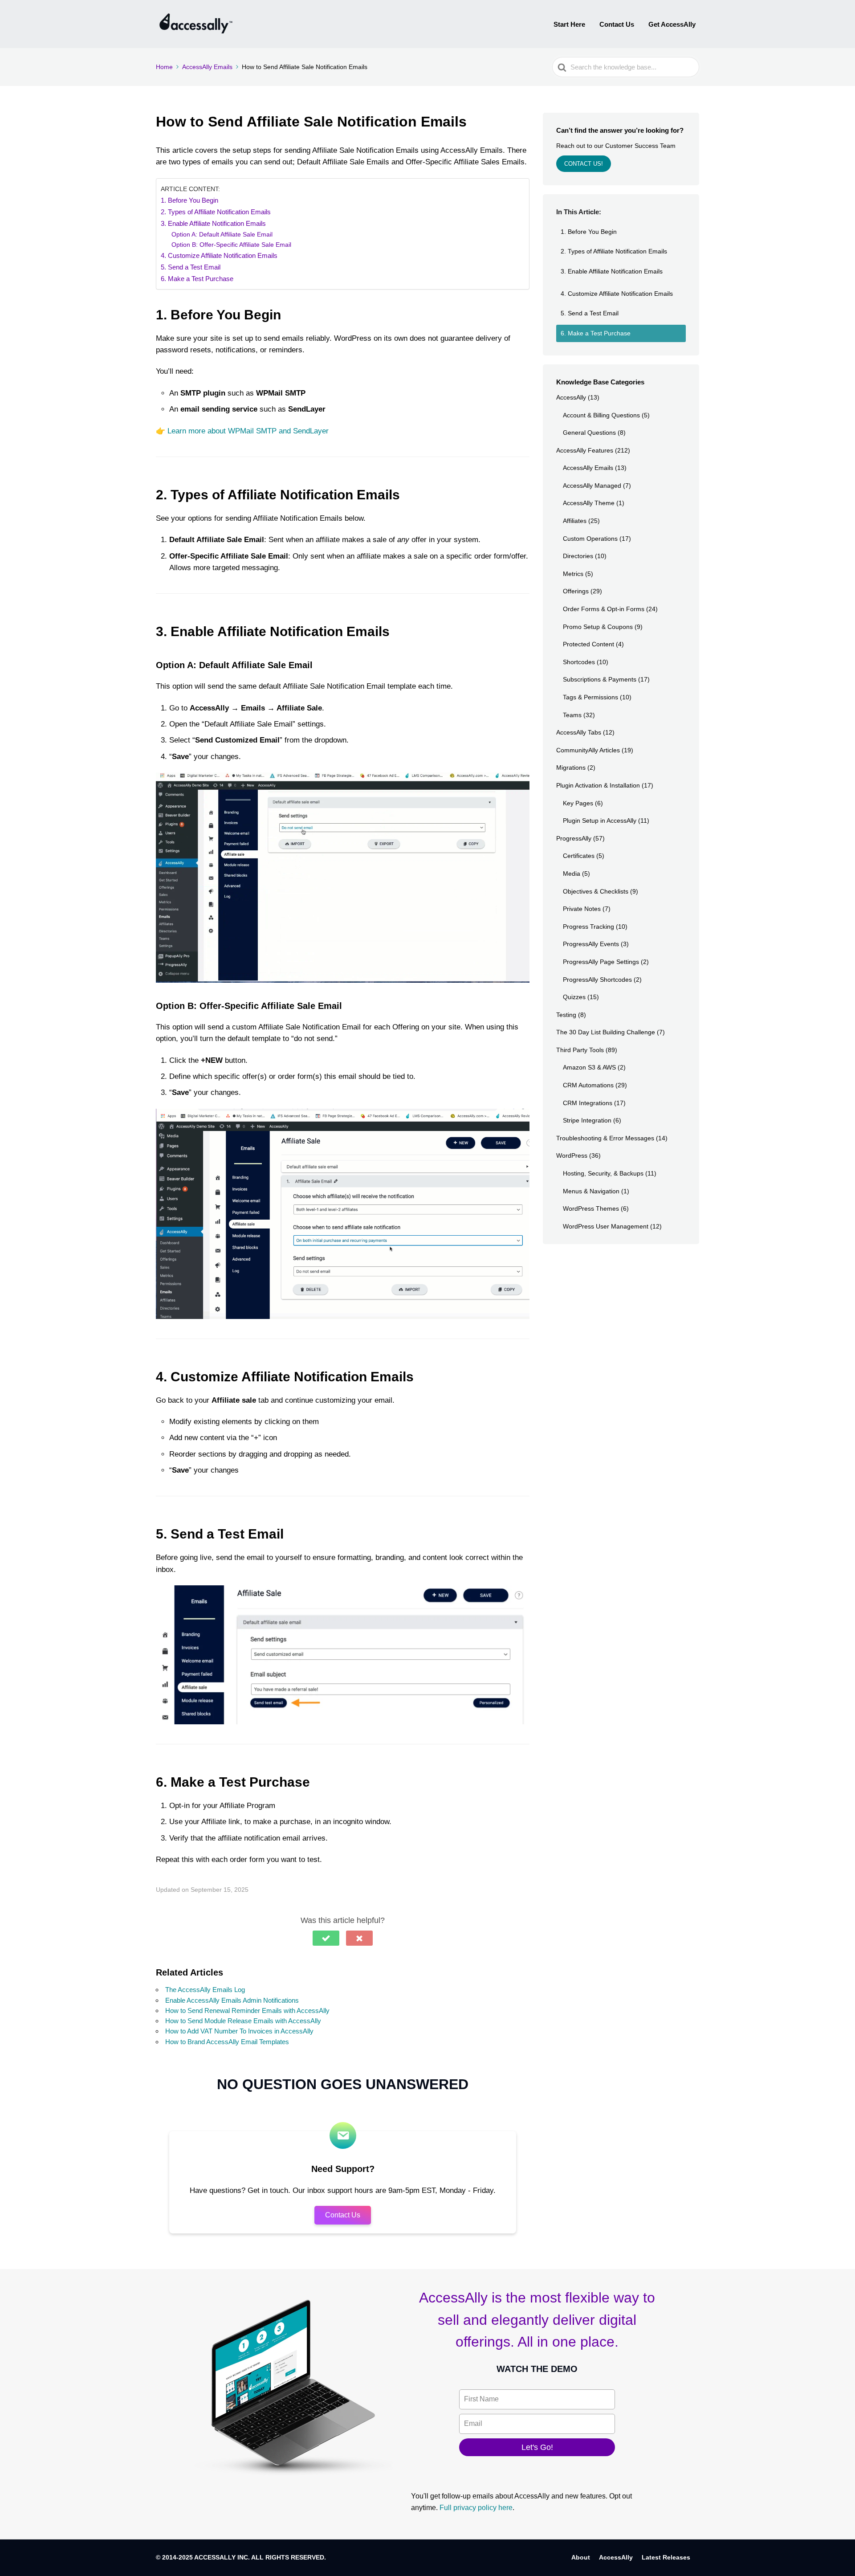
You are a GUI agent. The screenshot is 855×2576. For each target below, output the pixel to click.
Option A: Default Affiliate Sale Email (222, 235)
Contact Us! (584, 164)
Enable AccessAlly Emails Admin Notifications (232, 2000)
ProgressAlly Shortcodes (597, 980)
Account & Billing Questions (601, 415)
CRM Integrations (588, 1103)
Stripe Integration (587, 1120)
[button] (326, 1938)
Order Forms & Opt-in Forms (604, 609)
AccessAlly (571, 397)
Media (572, 874)
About (581, 2557)
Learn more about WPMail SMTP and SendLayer (248, 431)
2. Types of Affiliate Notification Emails (216, 212)
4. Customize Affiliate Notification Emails (219, 255)
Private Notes (582, 909)
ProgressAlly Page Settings (601, 962)
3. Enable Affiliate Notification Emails (213, 223)
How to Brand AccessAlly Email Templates (227, 2042)
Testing (566, 1015)
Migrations (571, 767)
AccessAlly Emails (588, 468)
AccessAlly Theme (589, 503)
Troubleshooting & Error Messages (605, 1138)
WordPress (572, 1155)
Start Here (569, 24)
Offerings (576, 591)
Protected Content (588, 644)
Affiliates (575, 521)
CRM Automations (588, 1085)
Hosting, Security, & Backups (603, 1173)
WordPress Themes (591, 1208)
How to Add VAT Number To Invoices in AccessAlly (239, 2031)
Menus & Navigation (591, 1191)
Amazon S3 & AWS (589, 1067)
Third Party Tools (580, 1050)
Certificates (579, 856)
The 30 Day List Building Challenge (606, 1032)
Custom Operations (590, 539)
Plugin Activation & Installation (598, 785)
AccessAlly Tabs (579, 732)
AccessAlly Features (585, 450)
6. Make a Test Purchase (197, 279)
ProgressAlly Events (591, 944)
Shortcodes (579, 662)
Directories (578, 556)
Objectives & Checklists (596, 891)
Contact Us (617, 24)
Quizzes (574, 997)
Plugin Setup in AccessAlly (600, 821)
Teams (572, 715)
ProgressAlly (574, 838)
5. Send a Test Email (191, 267)
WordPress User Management (606, 1226)
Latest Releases (666, 2557)
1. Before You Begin (189, 200)
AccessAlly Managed (592, 486)
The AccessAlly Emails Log (205, 1990)
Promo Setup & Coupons (598, 627)
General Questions (589, 433)
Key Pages (578, 803)
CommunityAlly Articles (588, 750)
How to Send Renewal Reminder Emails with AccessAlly (247, 2011)
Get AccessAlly (672, 24)
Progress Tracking (588, 927)
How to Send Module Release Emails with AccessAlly (243, 2021)
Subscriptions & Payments (600, 679)
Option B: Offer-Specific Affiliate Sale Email (231, 245)
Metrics (573, 574)
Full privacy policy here (476, 2508)
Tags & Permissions (590, 697)
